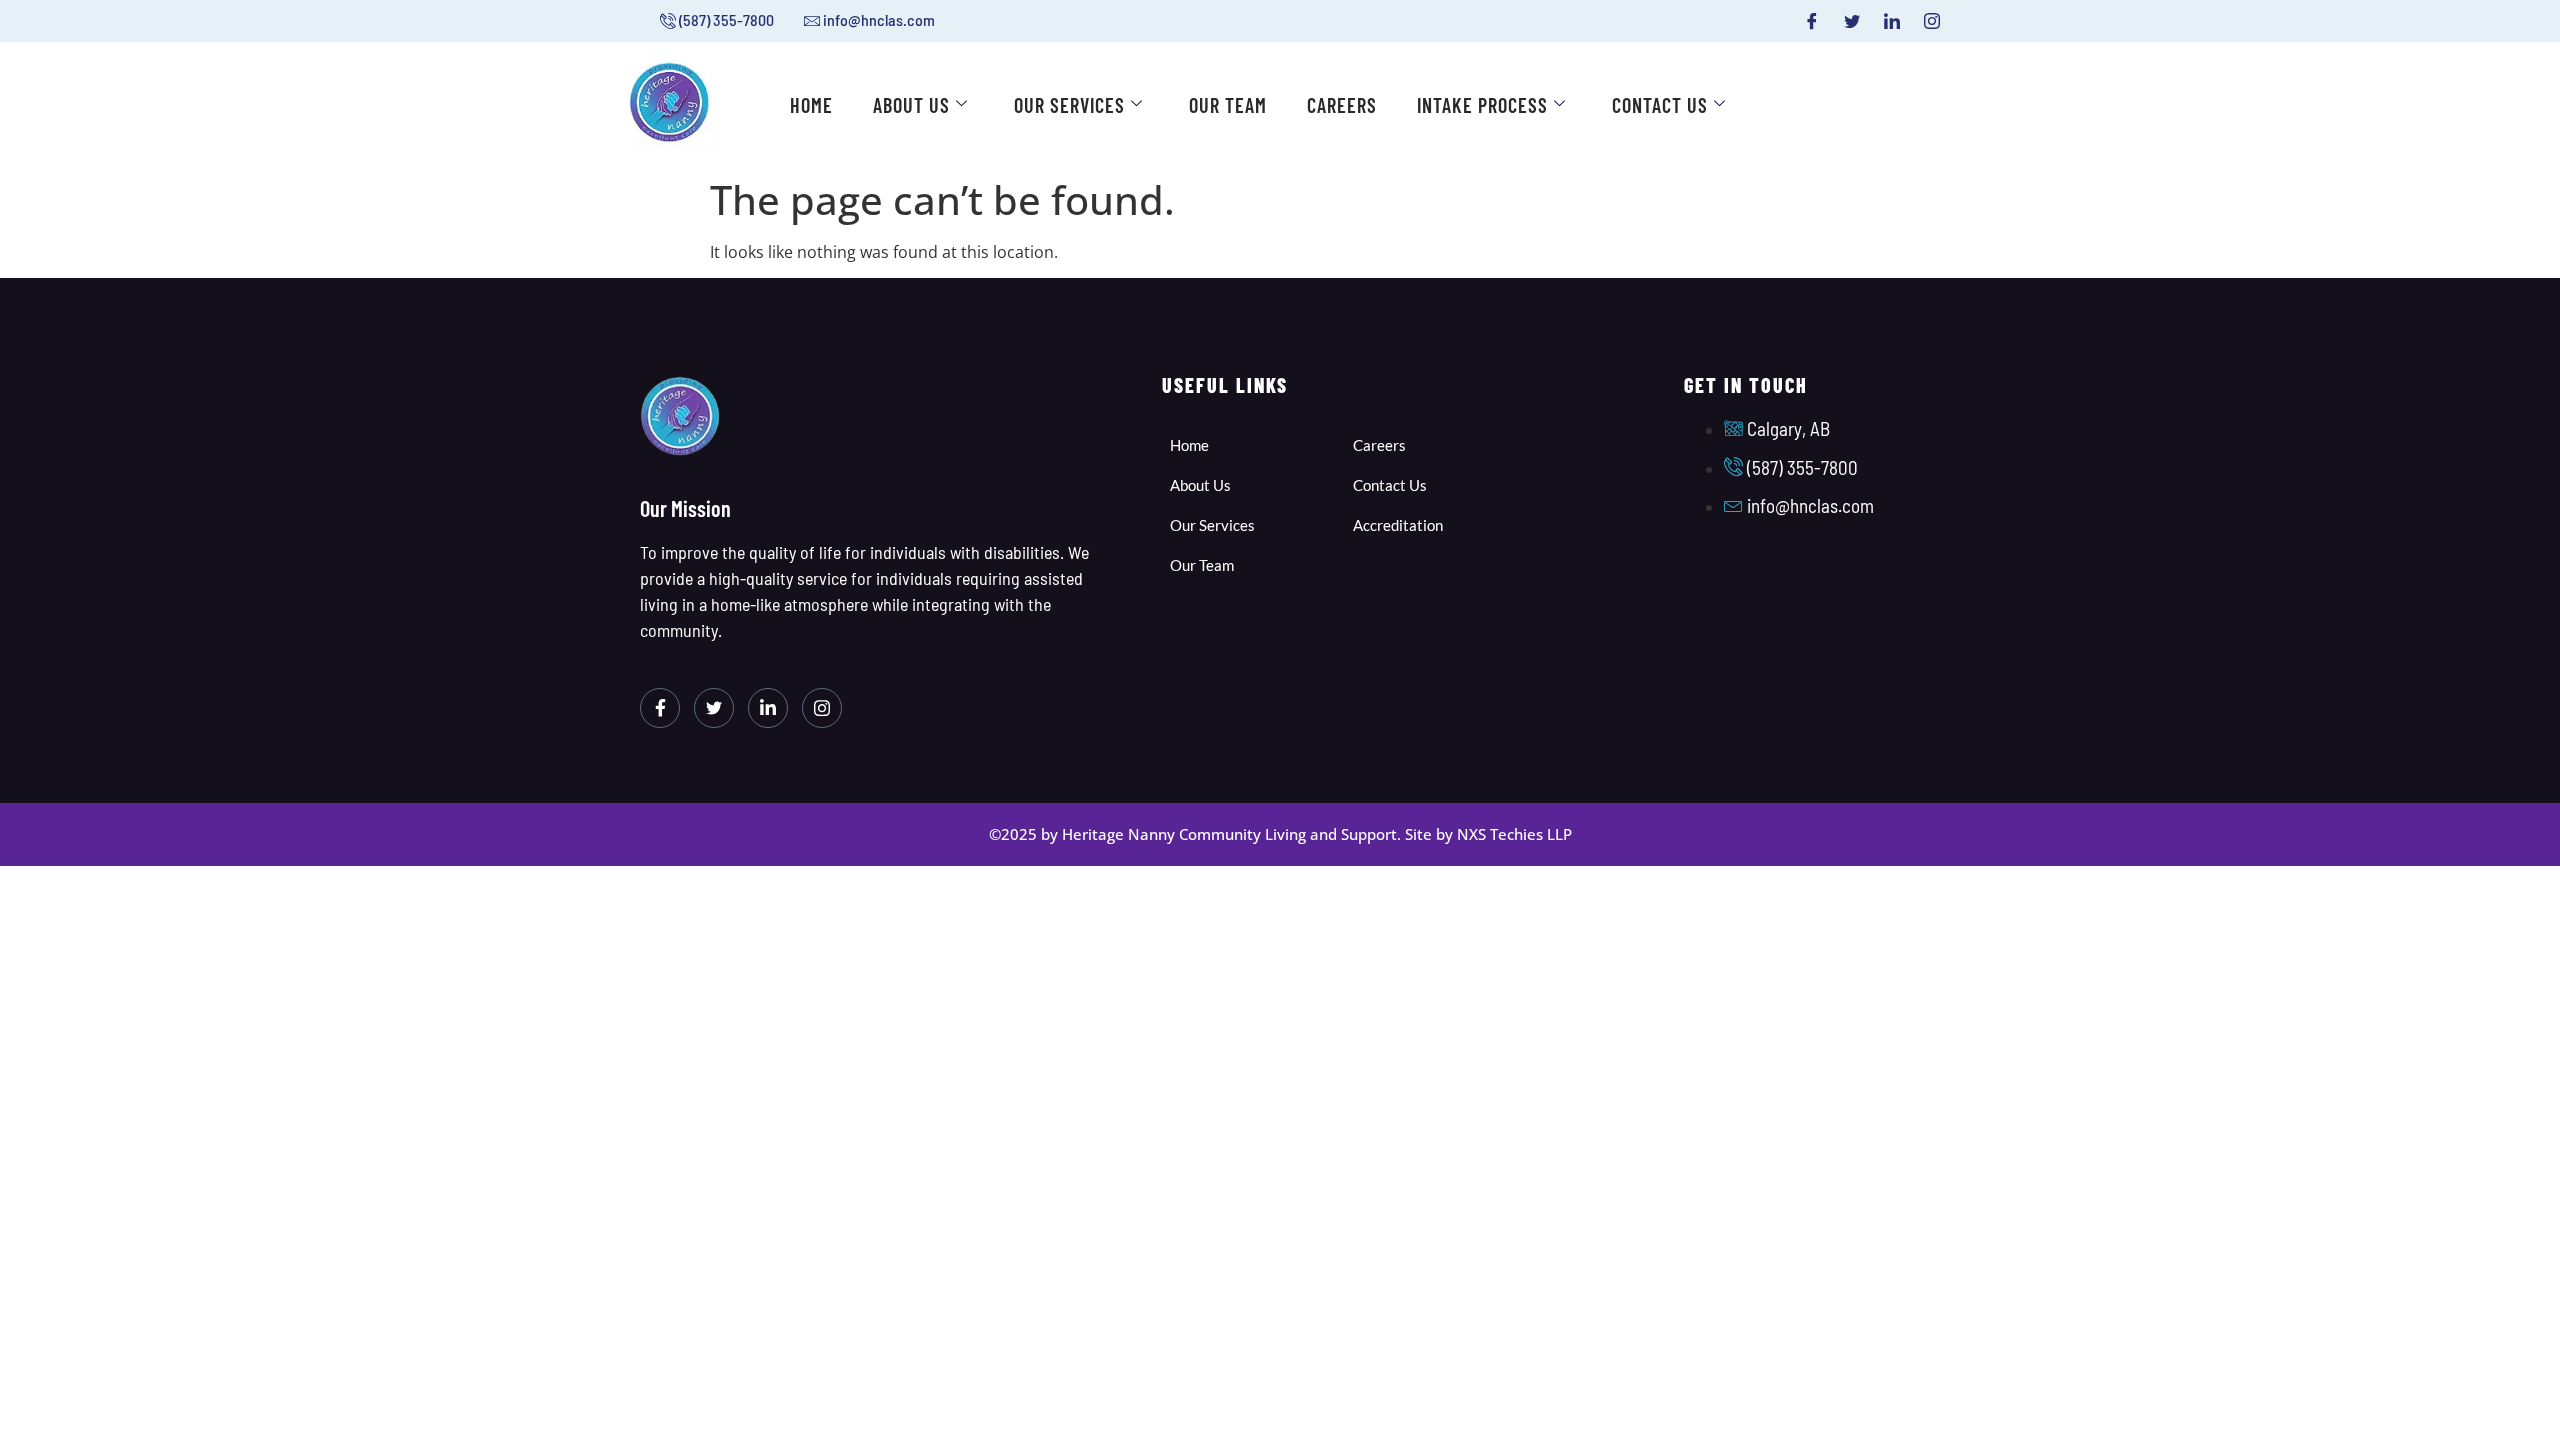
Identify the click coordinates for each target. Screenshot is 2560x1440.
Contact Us (1660, 105)
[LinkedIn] (1892, 21)
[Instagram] (1932, 21)
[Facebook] (1812, 21)
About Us (911, 105)
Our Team (1228, 105)
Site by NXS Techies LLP (1488, 834)
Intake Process (1482, 105)
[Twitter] (1852, 21)
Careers (1342, 105)
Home (811, 105)
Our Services (1069, 105)
